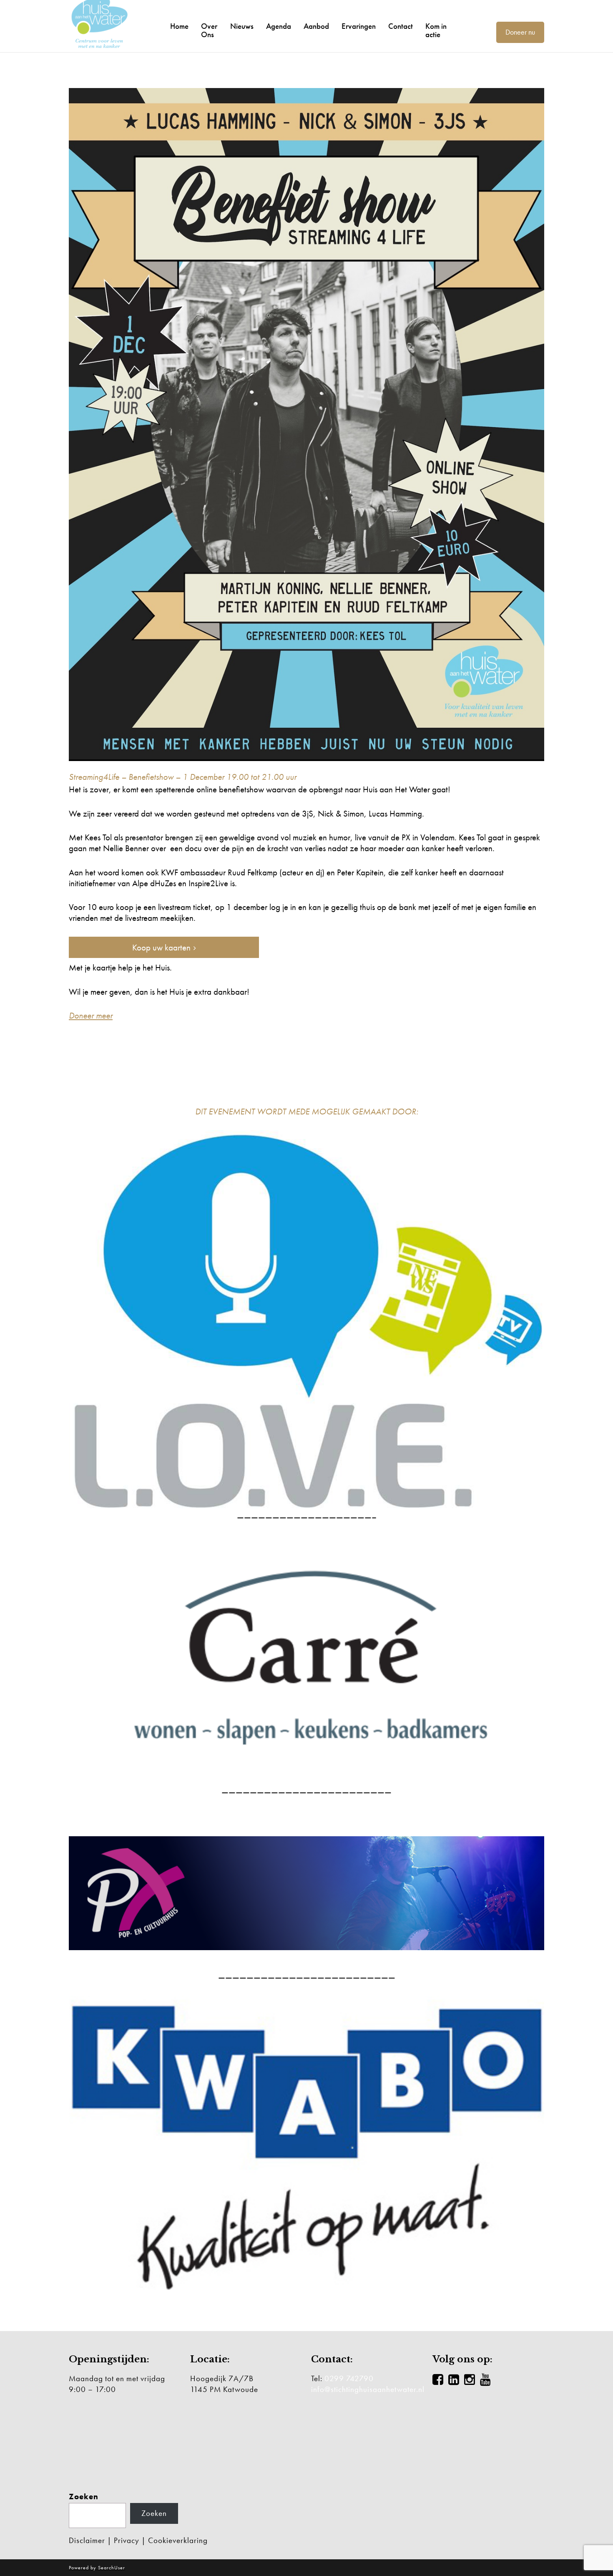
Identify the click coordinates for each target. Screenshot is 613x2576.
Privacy (127, 2540)
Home (179, 26)
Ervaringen (359, 26)
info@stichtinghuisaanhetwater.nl (368, 2389)
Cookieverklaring (178, 2540)
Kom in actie (436, 30)
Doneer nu (520, 32)
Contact (401, 26)
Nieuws (242, 26)
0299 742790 (349, 2378)
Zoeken (84, 2497)
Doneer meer (91, 1015)
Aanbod (316, 26)
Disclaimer (87, 2540)
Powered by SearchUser (97, 2568)
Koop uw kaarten (161, 947)
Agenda (279, 26)
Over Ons (209, 30)
